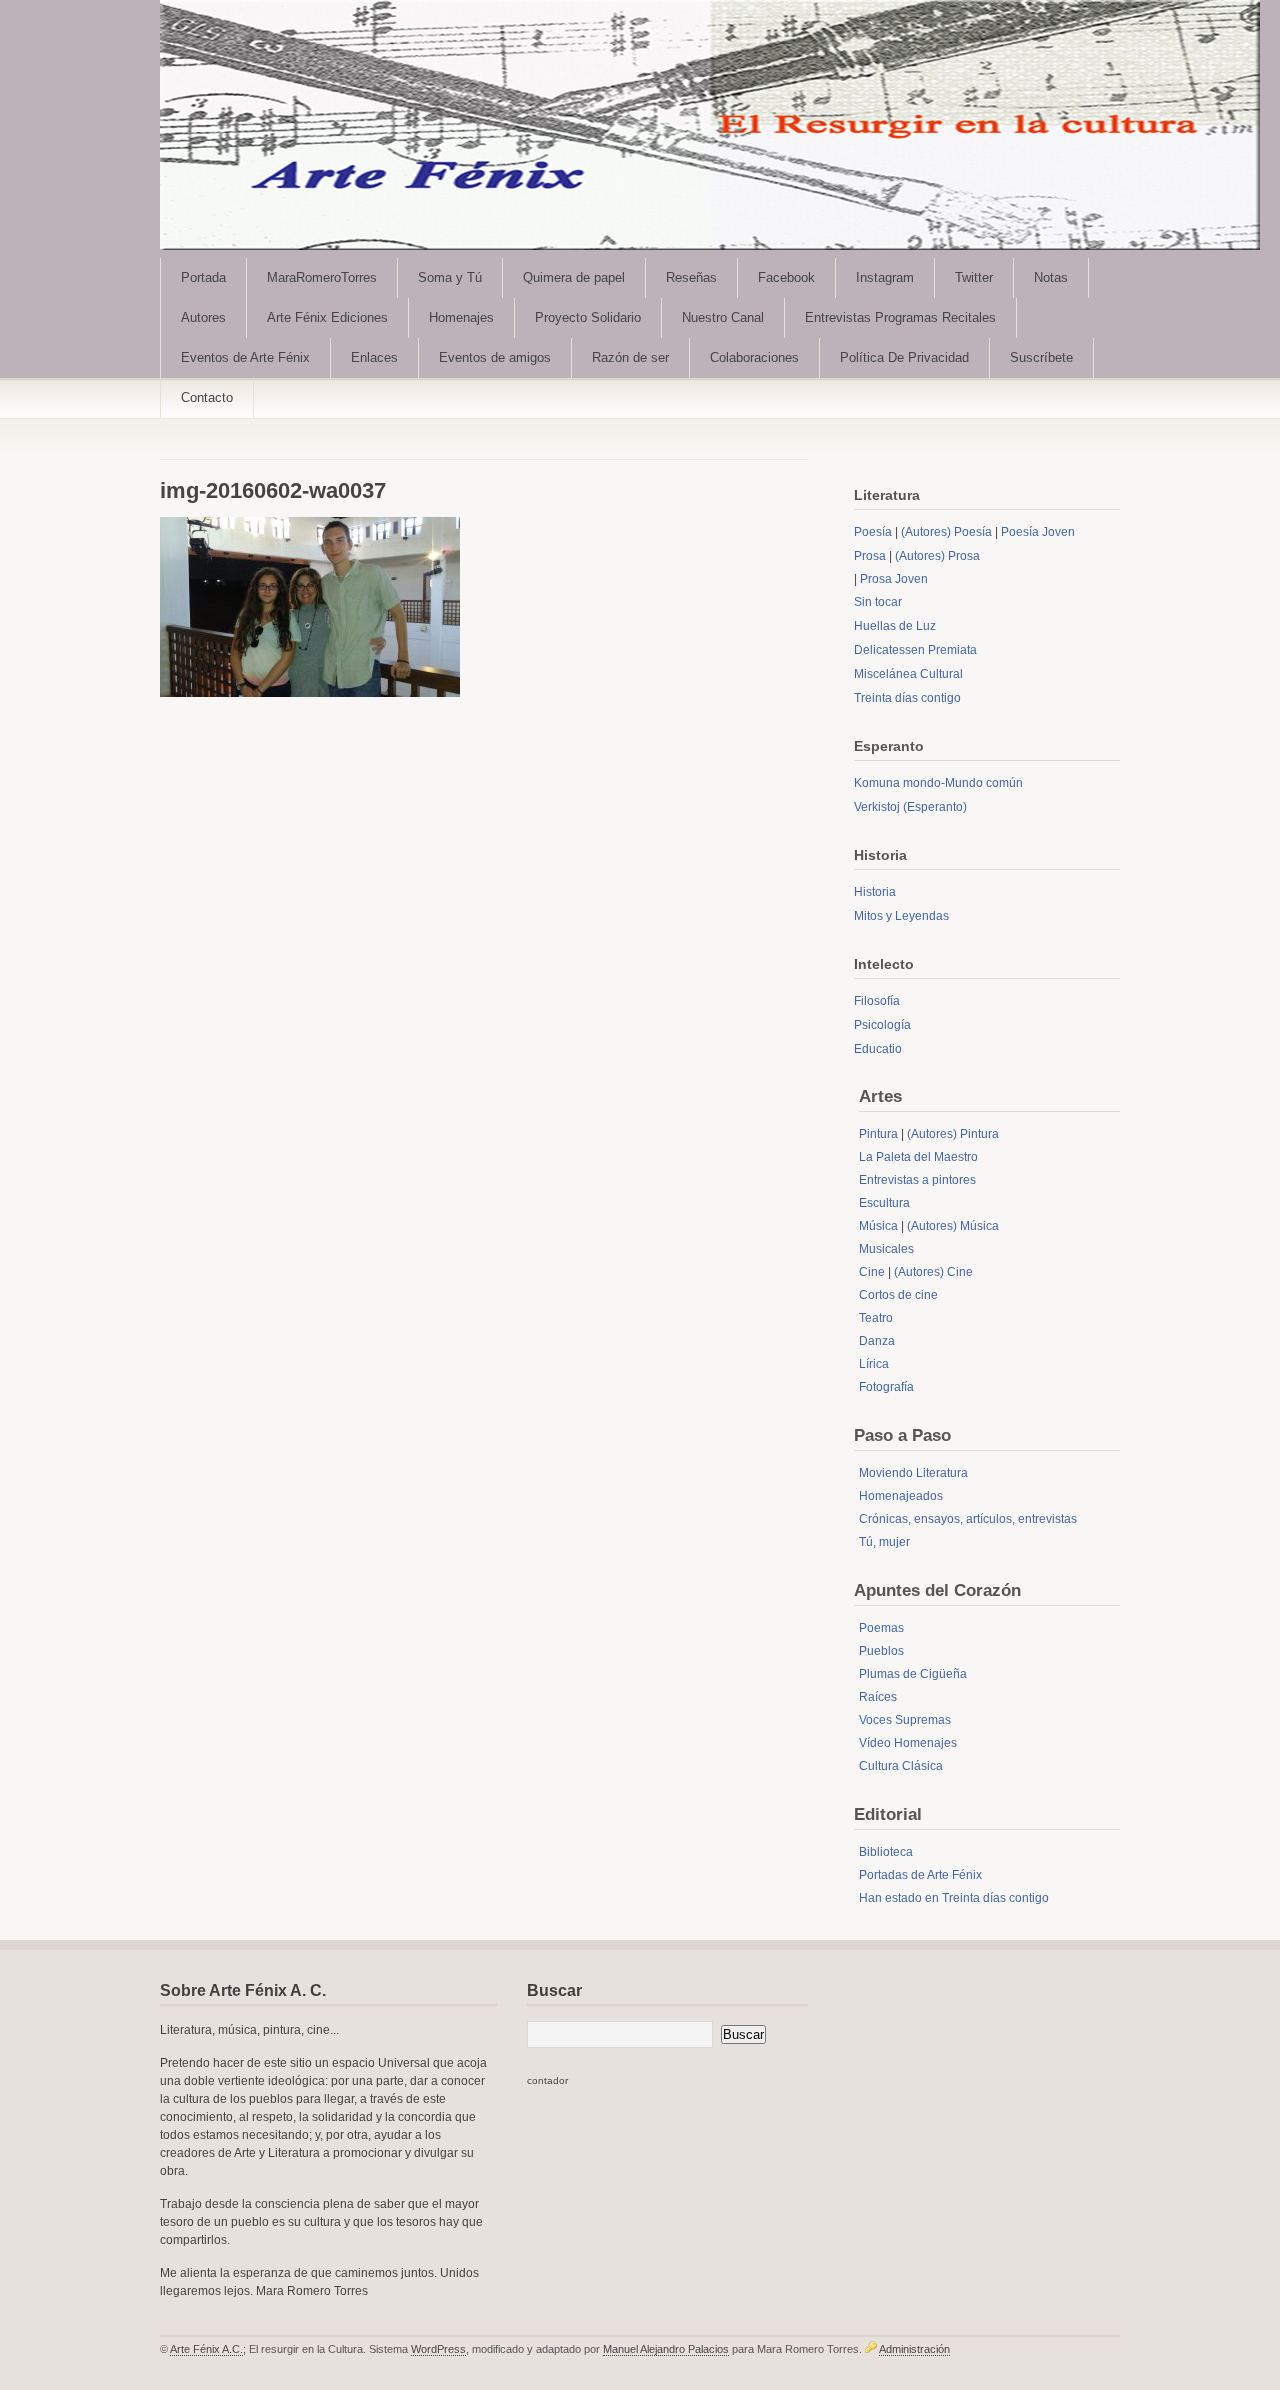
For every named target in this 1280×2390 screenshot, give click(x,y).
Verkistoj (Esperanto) (910, 807)
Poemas (881, 1628)
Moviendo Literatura (913, 1473)
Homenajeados (901, 1496)
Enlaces (374, 357)
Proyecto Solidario (588, 317)
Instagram (885, 277)
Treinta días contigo (907, 698)
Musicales (886, 1249)
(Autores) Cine (933, 1272)
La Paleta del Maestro (918, 1157)
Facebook (786, 277)
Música (878, 1226)
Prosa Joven (894, 579)
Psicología (882, 1025)
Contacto (207, 397)
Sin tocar (878, 602)
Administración (914, 2349)
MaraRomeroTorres (322, 277)
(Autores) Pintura (953, 1134)
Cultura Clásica (901, 1766)
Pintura (878, 1134)
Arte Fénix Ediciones (327, 317)
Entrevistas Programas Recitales (900, 317)
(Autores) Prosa (937, 556)
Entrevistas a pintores (917, 1180)
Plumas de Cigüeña (913, 1674)
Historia (875, 892)
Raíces (878, 1697)
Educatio (878, 1049)
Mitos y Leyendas (901, 916)
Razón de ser (630, 357)
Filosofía (877, 1001)
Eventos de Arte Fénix (245, 357)
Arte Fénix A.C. (206, 2349)
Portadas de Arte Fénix (920, 1875)
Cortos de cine (898, 1295)
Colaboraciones (754, 357)
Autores (203, 317)
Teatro (876, 1318)
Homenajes (461, 317)
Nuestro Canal (723, 317)
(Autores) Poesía (946, 532)
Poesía (873, 532)
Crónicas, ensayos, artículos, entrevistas (968, 1519)
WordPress (438, 2349)
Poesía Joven (1038, 532)
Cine (872, 1272)
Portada (203, 277)
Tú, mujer (884, 1542)
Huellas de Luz (895, 626)
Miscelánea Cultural (908, 674)
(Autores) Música (953, 1226)
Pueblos (881, 1651)
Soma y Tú (450, 277)
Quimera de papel (574, 277)
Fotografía (886, 1387)
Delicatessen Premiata (915, 650)
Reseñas (691, 277)
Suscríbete (1041, 357)
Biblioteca (886, 1852)
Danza (877, 1341)
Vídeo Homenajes (908, 1743)
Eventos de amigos (495, 357)
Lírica (874, 1364)
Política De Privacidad (904, 357)
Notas (1051, 277)
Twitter (974, 277)
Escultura (884, 1203)
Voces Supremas (905, 1720)
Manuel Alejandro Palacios (666, 2349)
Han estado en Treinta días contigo (954, 1898)
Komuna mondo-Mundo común (938, 783)
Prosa (870, 556)
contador (547, 2080)
